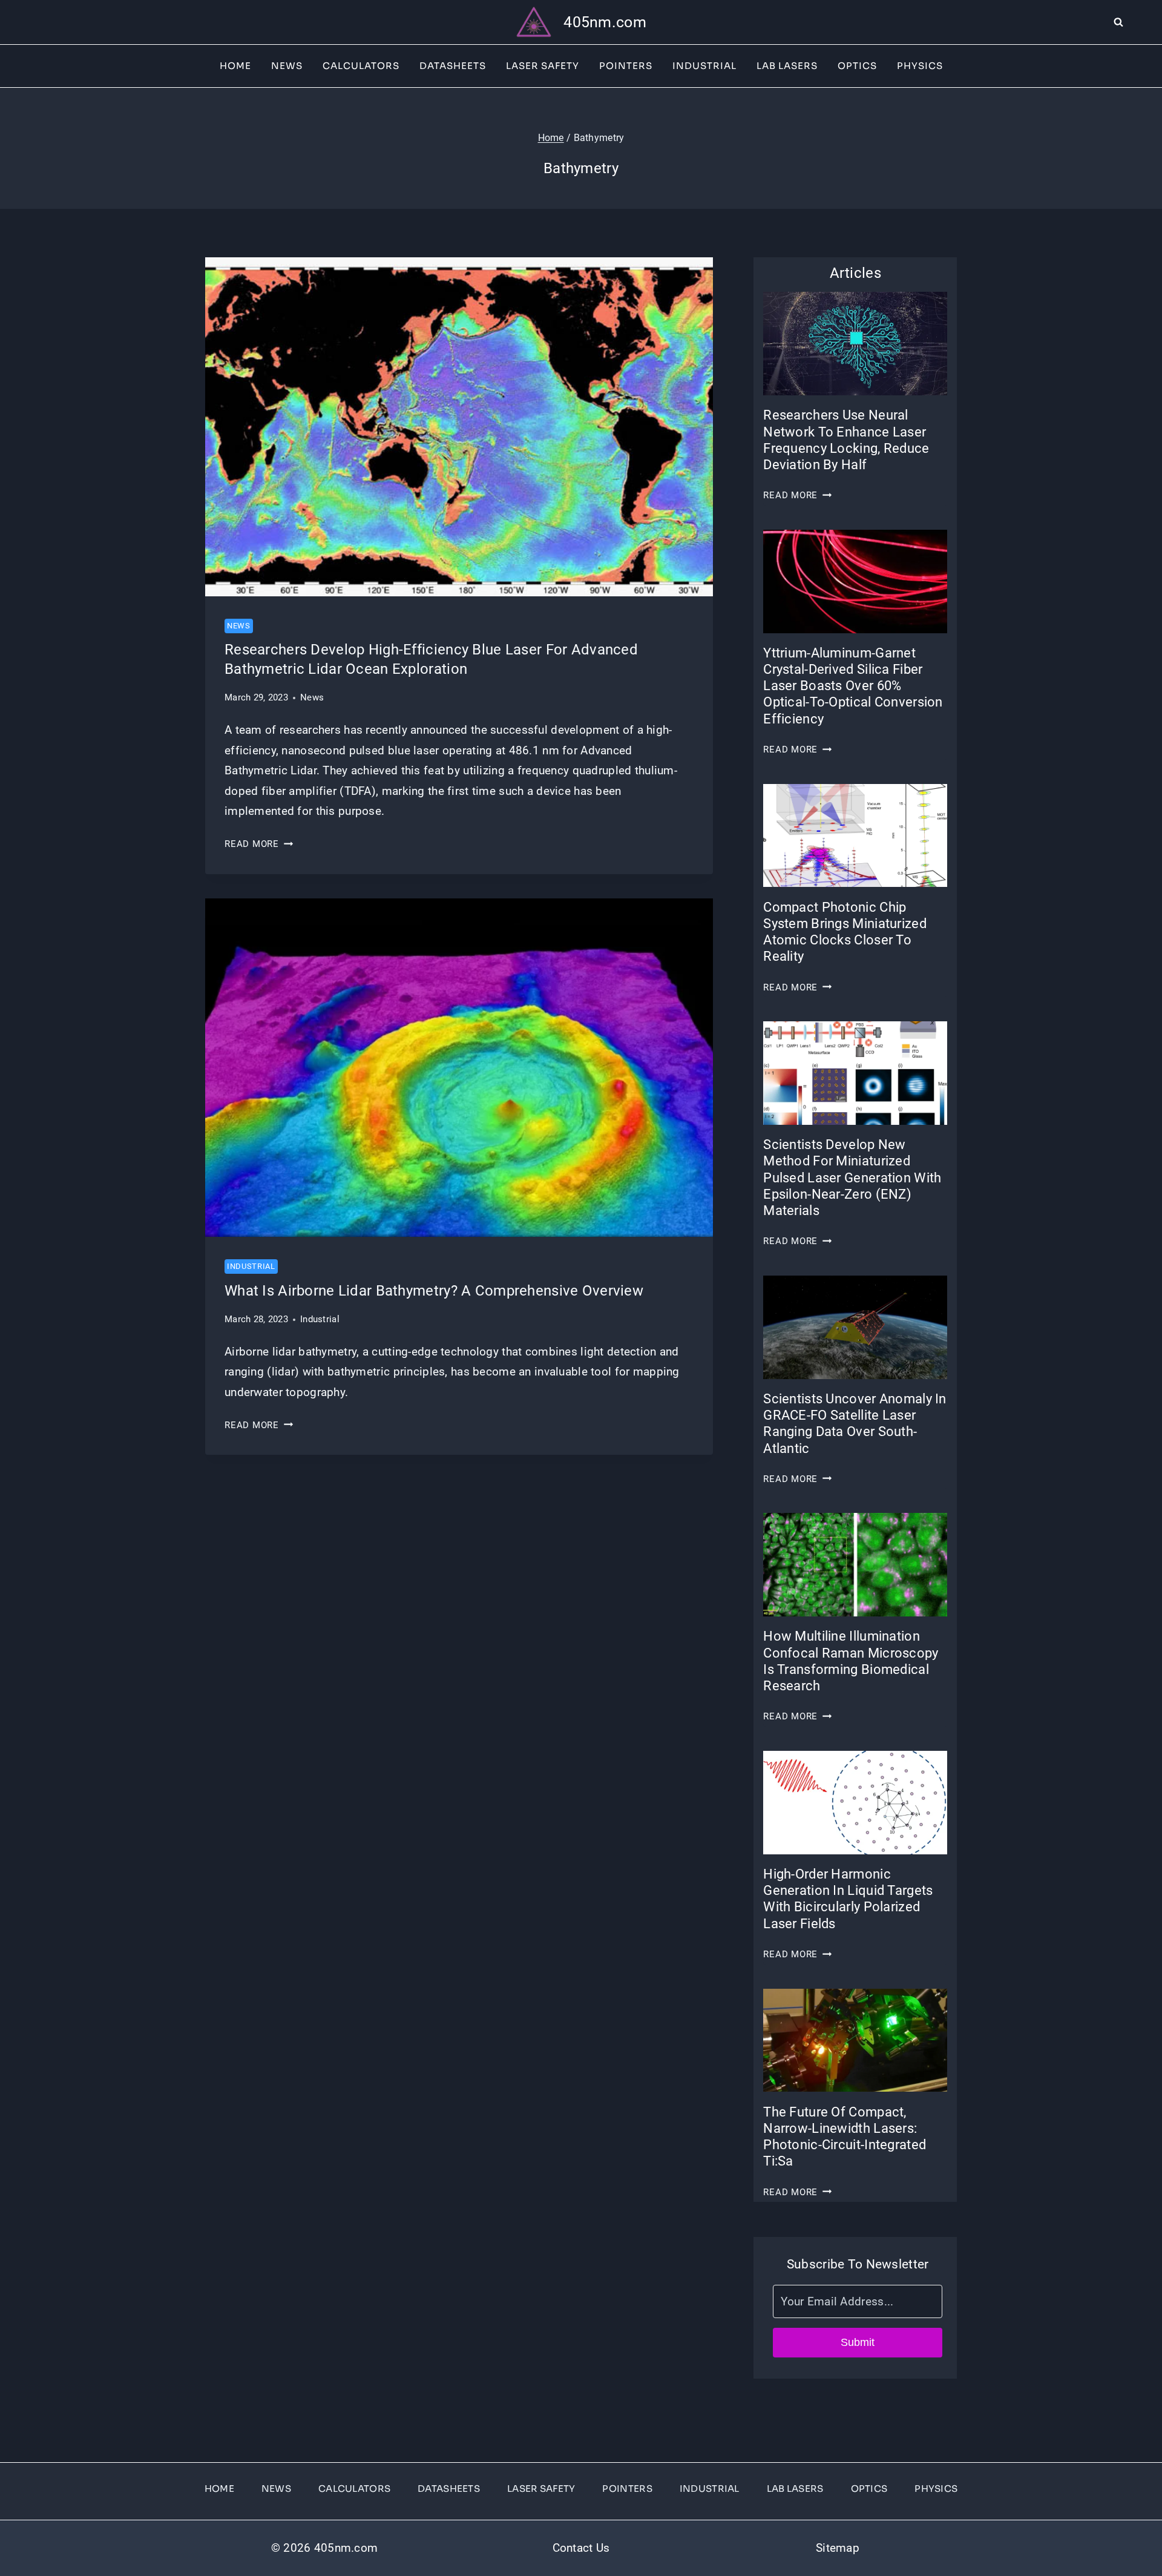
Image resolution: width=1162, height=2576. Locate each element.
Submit (858, 2342)
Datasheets (453, 66)
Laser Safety (543, 66)
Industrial (704, 66)
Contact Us (581, 2548)
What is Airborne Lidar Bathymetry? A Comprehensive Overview (434, 1291)
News (287, 66)
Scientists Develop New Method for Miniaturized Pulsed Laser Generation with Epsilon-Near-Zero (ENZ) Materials (852, 1178)
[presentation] (459, 427)
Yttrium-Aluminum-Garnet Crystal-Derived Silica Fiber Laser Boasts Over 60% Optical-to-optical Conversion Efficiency (853, 686)
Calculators (361, 66)
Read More (259, 844)
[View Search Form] (1138, 22)
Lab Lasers (787, 66)
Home (235, 66)
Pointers (626, 66)
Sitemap (838, 2548)
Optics (857, 66)
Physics (920, 66)
